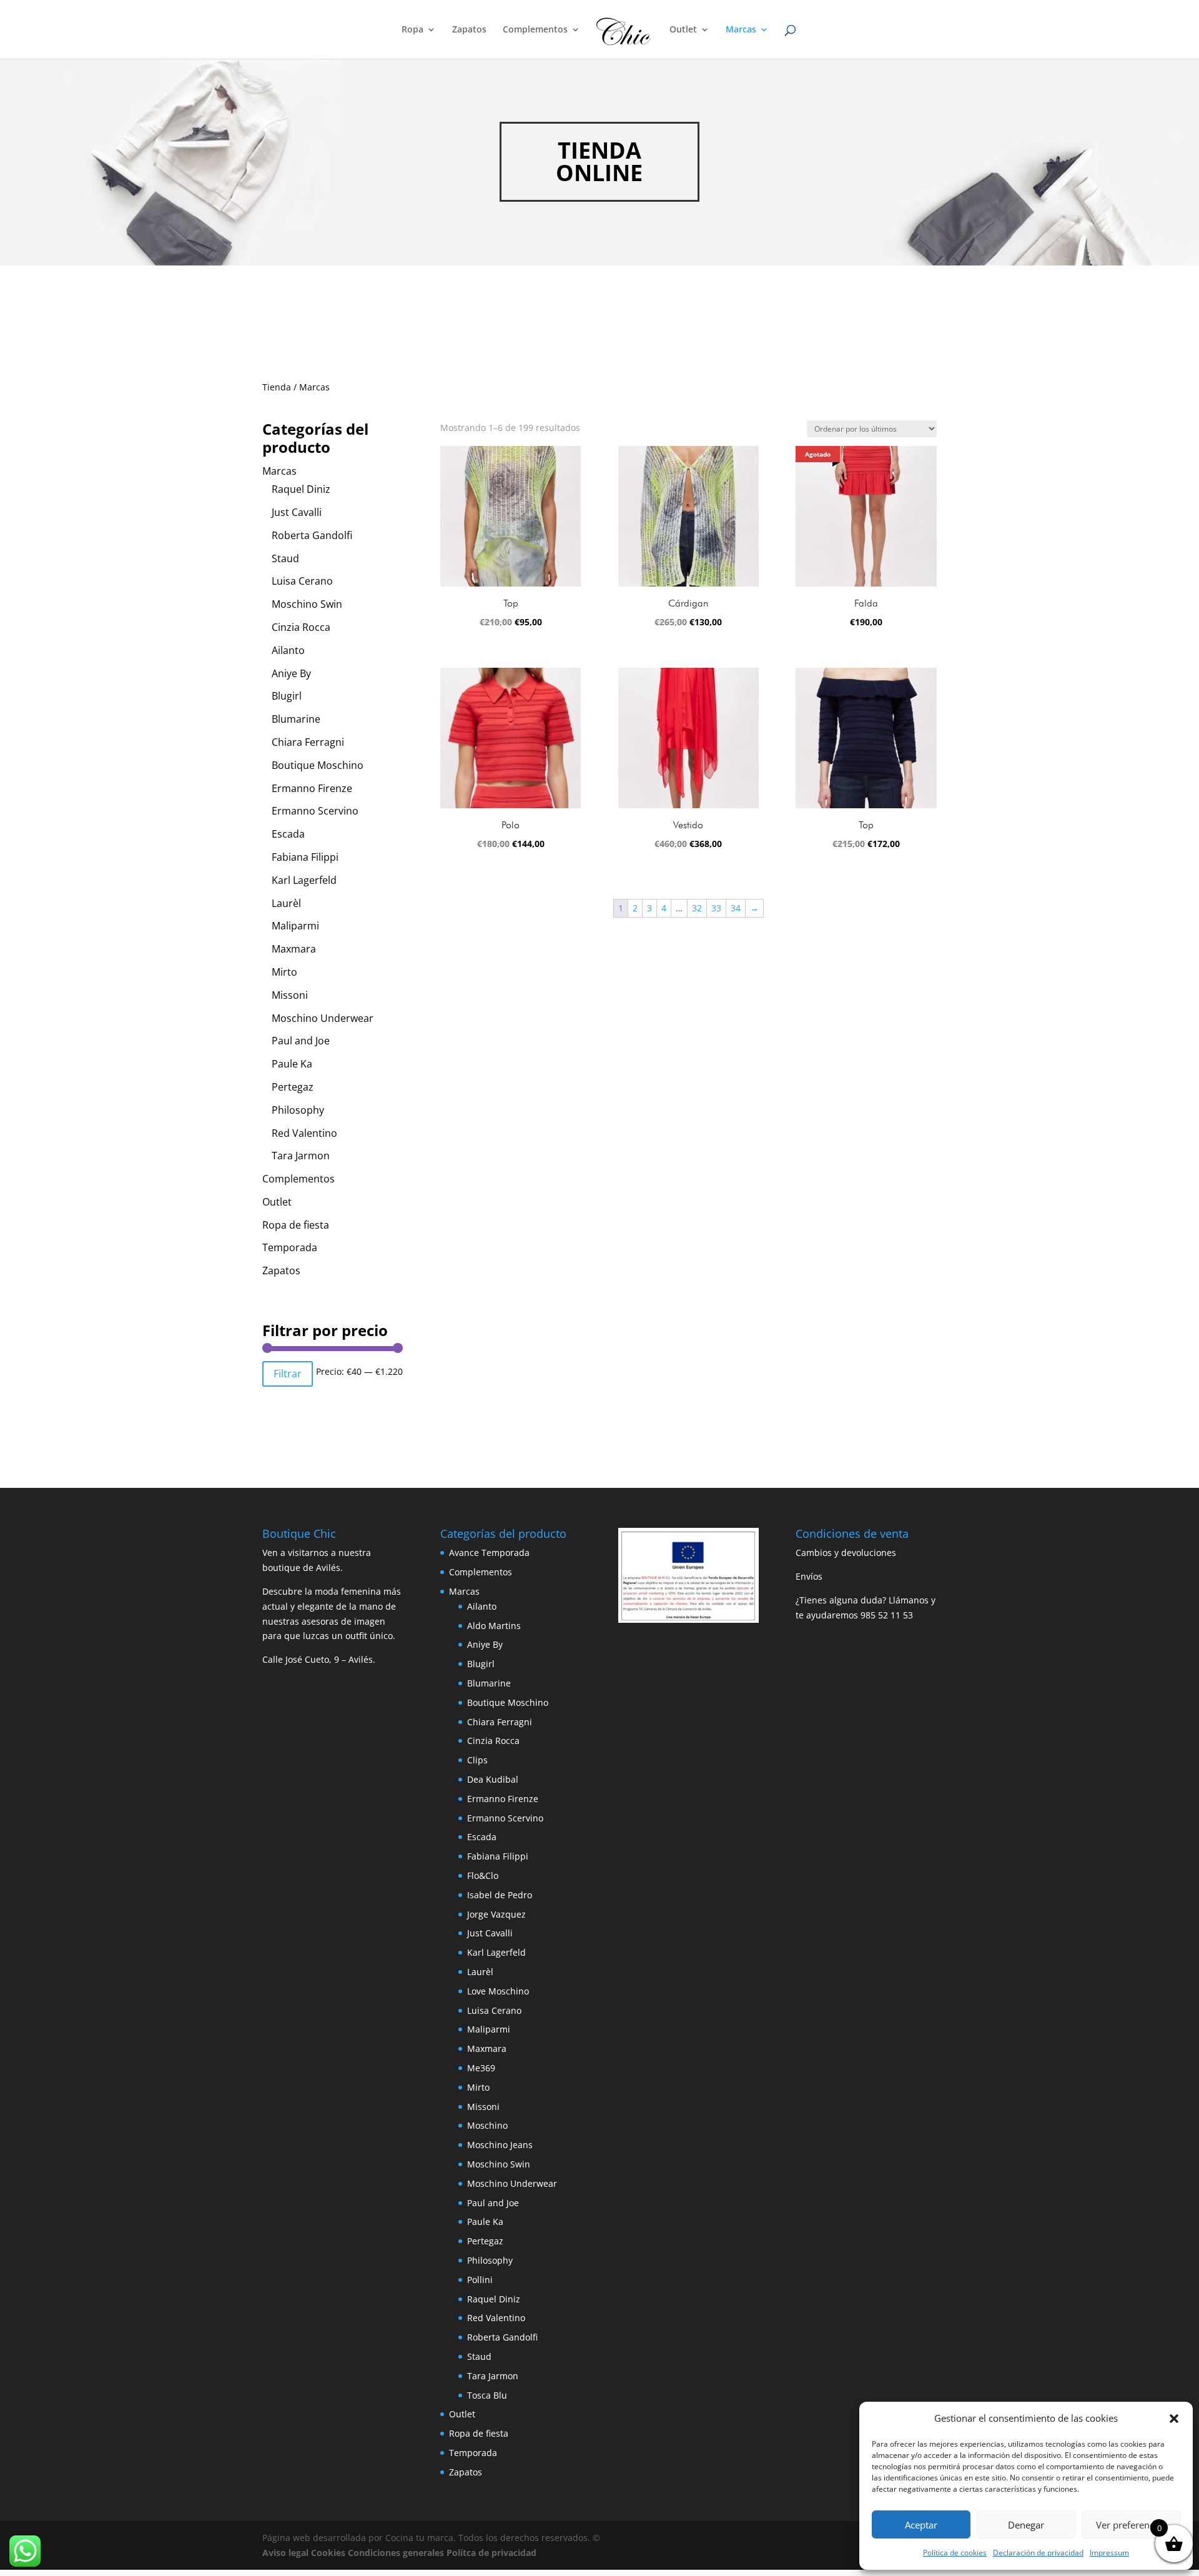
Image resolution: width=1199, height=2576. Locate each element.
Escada (288, 834)
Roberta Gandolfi (312, 535)
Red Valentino (304, 1133)
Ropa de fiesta (296, 1225)
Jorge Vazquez (496, 1914)
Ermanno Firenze (312, 788)
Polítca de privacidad (491, 2553)
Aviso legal (285, 2553)
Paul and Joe (301, 1041)
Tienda (277, 387)
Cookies (328, 2553)
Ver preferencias (1131, 2525)
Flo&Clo (483, 1875)
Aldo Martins (494, 1626)
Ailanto (288, 650)
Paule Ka (292, 1064)
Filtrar (288, 1374)
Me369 (481, 2068)
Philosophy (298, 1110)
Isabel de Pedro (500, 1895)
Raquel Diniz (301, 489)
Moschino (487, 2125)
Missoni (290, 995)
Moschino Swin (307, 604)
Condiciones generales (396, 2553)
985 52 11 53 (887, 1615)
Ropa (412, 30)
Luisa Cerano (302, 581)
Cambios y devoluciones (846, 1553)
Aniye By (291, 673)
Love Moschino (498, 1991)
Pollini (480, 2280)
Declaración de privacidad (1038, 2553)
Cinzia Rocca (301, 627)
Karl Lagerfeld (304, 880)
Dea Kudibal (493, 1779)
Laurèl (286, 903)
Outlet (683, 30)
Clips (477, 1760)
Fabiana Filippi (305, 857)
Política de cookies (955, 2553)
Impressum (1109, 2553)
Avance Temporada (489, 1553)
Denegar (1026, 2525)
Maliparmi (295, 926)
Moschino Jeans (500, 2145)
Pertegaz (293, 1087)
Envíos (809, 1576)
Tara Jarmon (301, 1156)
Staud (285, 558)
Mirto (284, 972)
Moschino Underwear (323, 1018)
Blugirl (287, 696)
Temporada (290, 1247)
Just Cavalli (297, 512)
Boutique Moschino (318, 765)
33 (716, 908)
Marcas (741, 30)
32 (697, 908)
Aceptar (921, 2525)
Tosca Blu (487, 2395)
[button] (1174, 2419)
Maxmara (294, 949)
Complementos (535, 30)
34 (736, 908)
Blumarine (296, 719)
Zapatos (469, 30)
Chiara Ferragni (308, 742)
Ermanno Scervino (315, 811)
